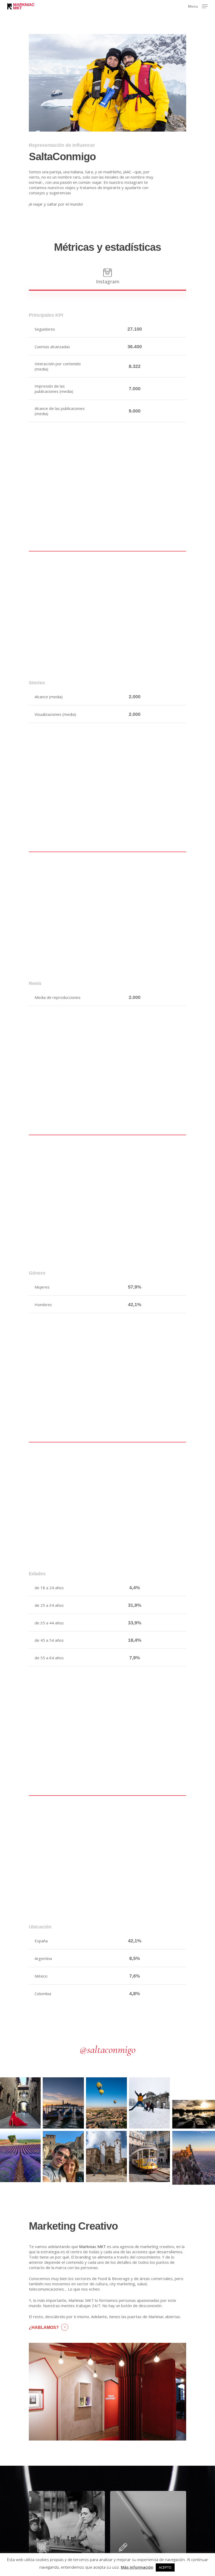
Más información (137, 2567)
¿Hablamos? (44, 2327)
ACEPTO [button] (165, 2567)
